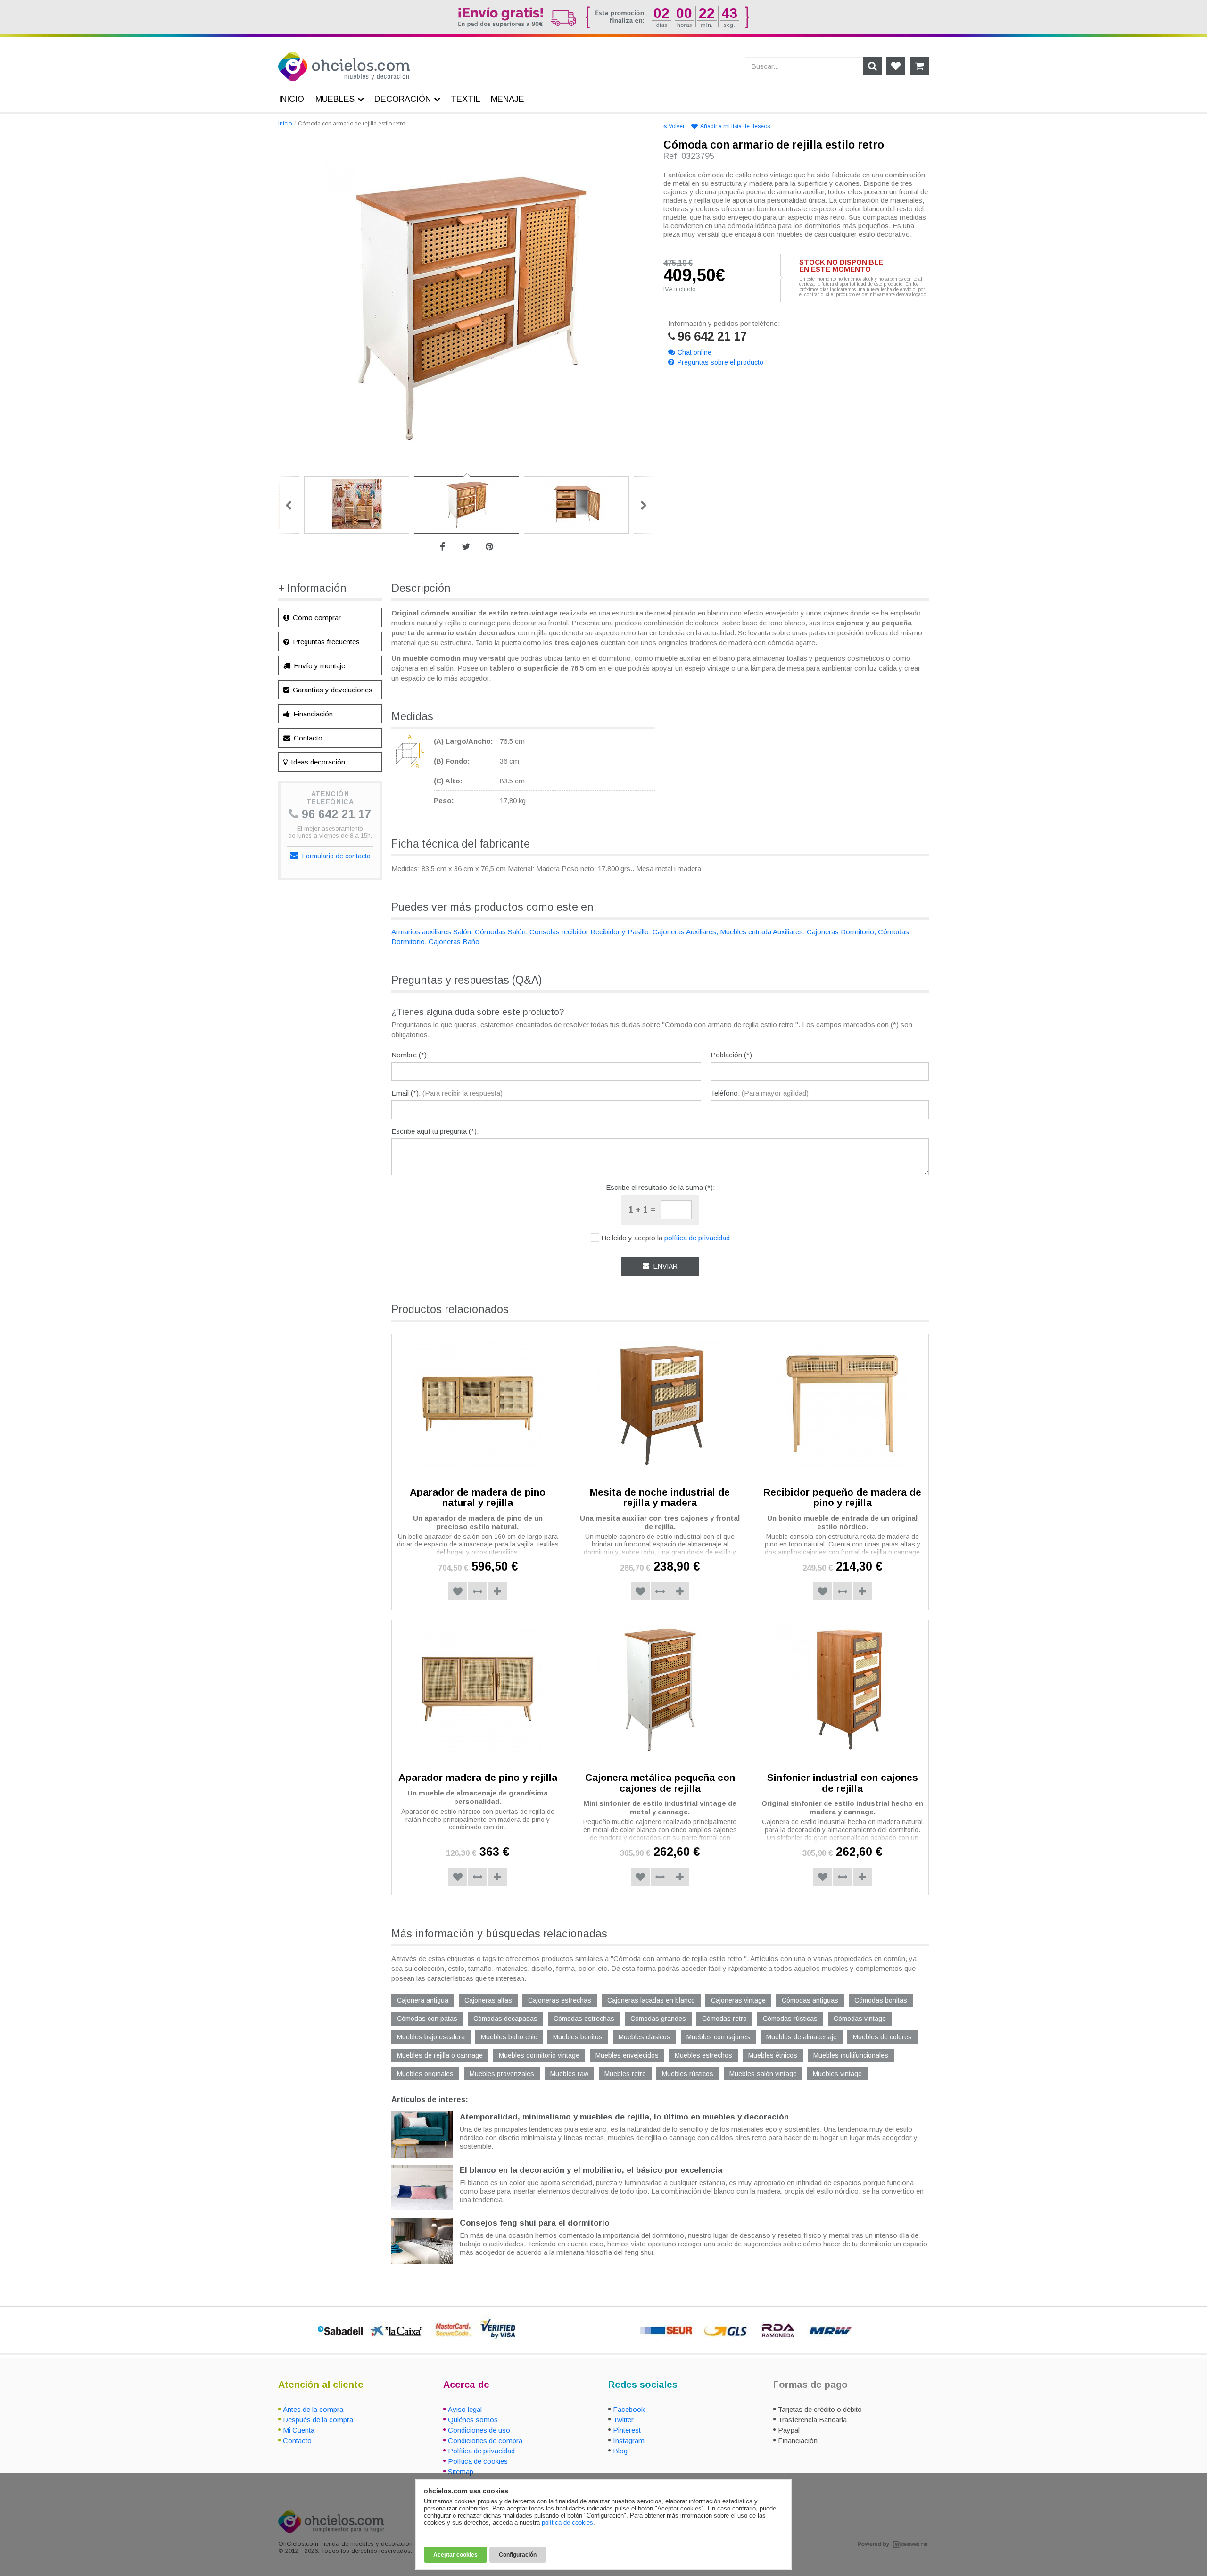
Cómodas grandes (658, 2019)
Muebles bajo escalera (431, 2037)
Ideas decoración (317, 762)
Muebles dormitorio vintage (539, 2055)
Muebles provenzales (502, 2074)
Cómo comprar (316, 618)
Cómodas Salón (500, 932)
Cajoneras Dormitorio (840, 932)
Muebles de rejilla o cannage (440, 2055)
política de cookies (567, 2522)
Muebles (335, 99)
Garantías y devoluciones (332, 690)
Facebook (629, 2409)
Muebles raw (569, 2074)
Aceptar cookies (455, 2555)
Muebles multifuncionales (851, 2055)
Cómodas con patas (427, 2019)
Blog (620, 2451)
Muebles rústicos (688, 2074)
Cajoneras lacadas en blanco (651, 2000)
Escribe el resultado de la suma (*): (660, 1187)
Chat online (694, 352)
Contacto (307, 738)
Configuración (518, 2555)
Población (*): (732, 1055)
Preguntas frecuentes (325, 642)
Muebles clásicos (645, 2037)
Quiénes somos (473, 2420)
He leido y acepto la (666, 1238)
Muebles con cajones (718, 2037)
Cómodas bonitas (881, 2000)
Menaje (508, 99)
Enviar (665, 1266)
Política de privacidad (481, 2451)
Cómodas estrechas (584, 2019)
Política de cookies (478, 2461)
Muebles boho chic (509, 2037)
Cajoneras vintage (738, 2000)
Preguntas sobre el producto (720, 362)
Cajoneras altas (488, 2000)
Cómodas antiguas (810, 2000)
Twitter (623, 2420)
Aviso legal (465, 2409)
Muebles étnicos (773, 2055)
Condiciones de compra (485, 2440)
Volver (677, 126)
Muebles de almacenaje (802, 2037)
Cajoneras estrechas (560, 2000)
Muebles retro (625, 2074)
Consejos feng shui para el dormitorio (535, 2223)
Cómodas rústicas (790, 2019)
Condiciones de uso (479, 2430)
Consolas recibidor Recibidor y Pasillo (589, 932)
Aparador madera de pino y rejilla (478, 1777)
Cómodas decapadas (505, 2019)
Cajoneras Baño (454, 942)
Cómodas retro (724, 2019)
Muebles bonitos (578, 2037)
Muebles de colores (882, 2037)
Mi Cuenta (299, 2430)
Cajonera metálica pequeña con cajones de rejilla (660, 1783)
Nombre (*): (410, 1055)
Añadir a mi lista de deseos (735, 126)
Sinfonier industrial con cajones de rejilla (843, 1783)
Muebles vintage (837, 2074)
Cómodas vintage (860, 2019)
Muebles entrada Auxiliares (761, 932)
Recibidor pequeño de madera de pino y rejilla (842, 1497)
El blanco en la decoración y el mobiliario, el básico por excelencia (591, 2170)
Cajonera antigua (423, 2000)
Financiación (312, 714)
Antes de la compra (313, 2409)
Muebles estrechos (703, 2055)
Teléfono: (760, 1093)
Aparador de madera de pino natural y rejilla (478, 1497)
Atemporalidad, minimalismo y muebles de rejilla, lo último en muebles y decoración (624, 2117)
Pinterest (627, 2430)
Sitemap (461, 2472)
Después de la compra (318, 2420)
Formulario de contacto (335, 856)
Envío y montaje (318, 666)
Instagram (629, 2440)
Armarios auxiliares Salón (431, 932)
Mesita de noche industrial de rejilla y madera (660, 1497)
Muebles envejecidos (627, 2055)
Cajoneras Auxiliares (684, 932)
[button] (478, 1591)
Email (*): (447, 1093)
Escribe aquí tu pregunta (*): (435, 1131)
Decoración (403, 99)
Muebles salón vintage (763, 2074)
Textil (466, 99)
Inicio (285, 124)
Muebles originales (425, 2074)
